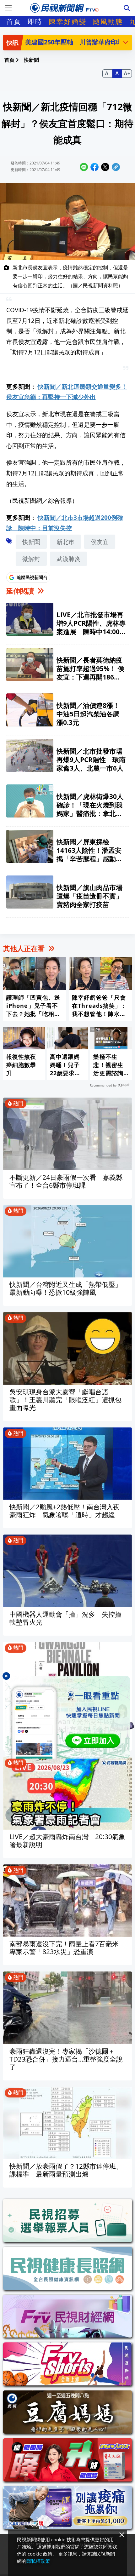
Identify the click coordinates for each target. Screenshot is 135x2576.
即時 (35, 21)
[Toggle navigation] (8, 8)
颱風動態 (108, 21)
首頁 (14, 21)
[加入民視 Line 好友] (67, 1717)
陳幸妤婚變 (68, 21)
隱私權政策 (38, 2561)
